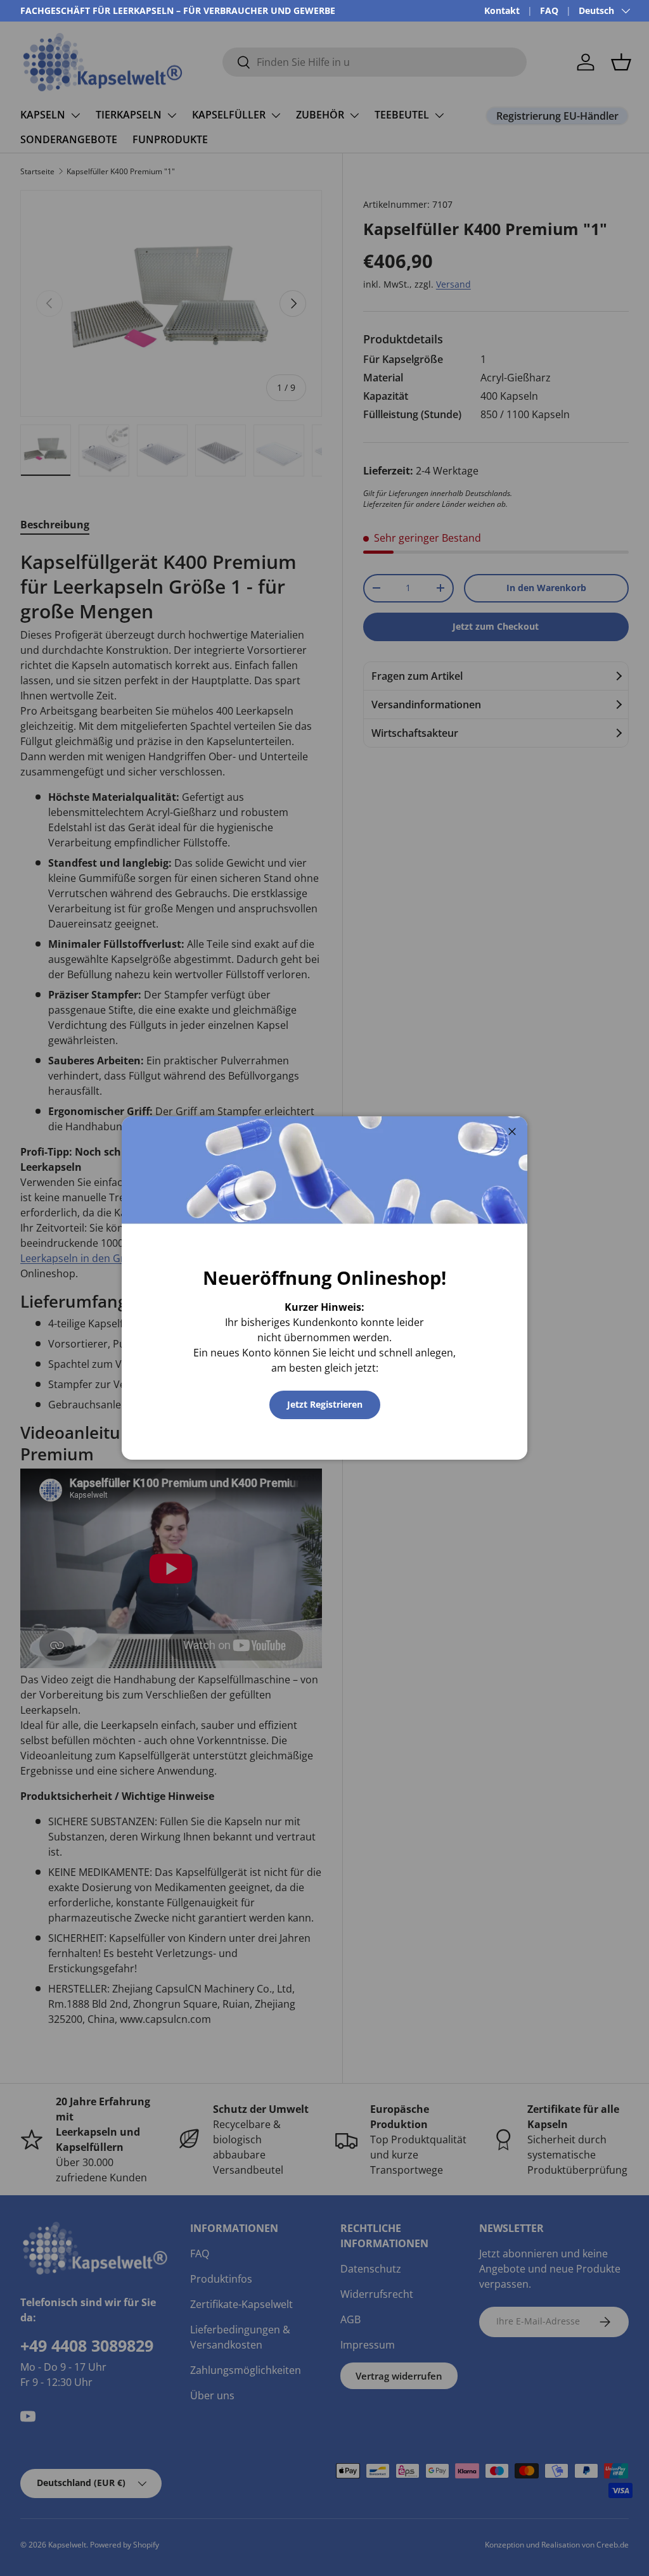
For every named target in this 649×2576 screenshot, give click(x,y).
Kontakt (502, 10)
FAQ (549, 10)
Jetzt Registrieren (325, 1404)
